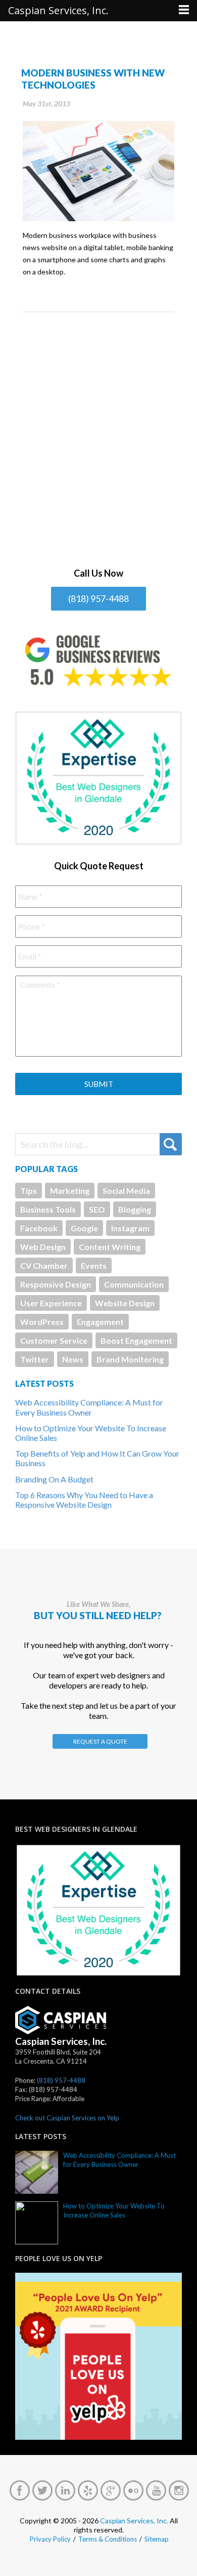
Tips (29, 1191)
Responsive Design (56, 1284)
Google (84, 1228)
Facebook (39, 1228)
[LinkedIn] (65, 2490)
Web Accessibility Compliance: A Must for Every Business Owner (89, 1407)
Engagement (100, 1322)
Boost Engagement (136, 1340)
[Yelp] (88, 2490)
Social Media (126, 1191)
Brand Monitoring (130, 1359)
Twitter (35, 1359)
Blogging (135, 1209)
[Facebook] (20, 2490)
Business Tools (48, 1209)
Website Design (125, 1303)
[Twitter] (42, 2490)
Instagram (130, 1228)
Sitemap (157, 2539)
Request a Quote (100, 1741)
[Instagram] (179, 2490)
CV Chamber (44, 1265)
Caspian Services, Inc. (134, 2521)
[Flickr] (133, 2490)
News (73, 1359)
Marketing (70, 1191)
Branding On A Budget (54, 1479)
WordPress (42, 1322)
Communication (134, 1284)
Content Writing (110, 1247)
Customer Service (54, 1340)
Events (94, 1265)
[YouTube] (156, 2490)
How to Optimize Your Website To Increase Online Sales (114, 2210)
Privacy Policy (50, 2539)
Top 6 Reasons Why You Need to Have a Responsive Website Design (84, 1500)
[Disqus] (98, 439)
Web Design (43, 1247)
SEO (97, 1209)
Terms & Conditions (108, 2539)
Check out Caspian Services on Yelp (67, 2118)
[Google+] (111, 2490)
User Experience (51, 1303)
